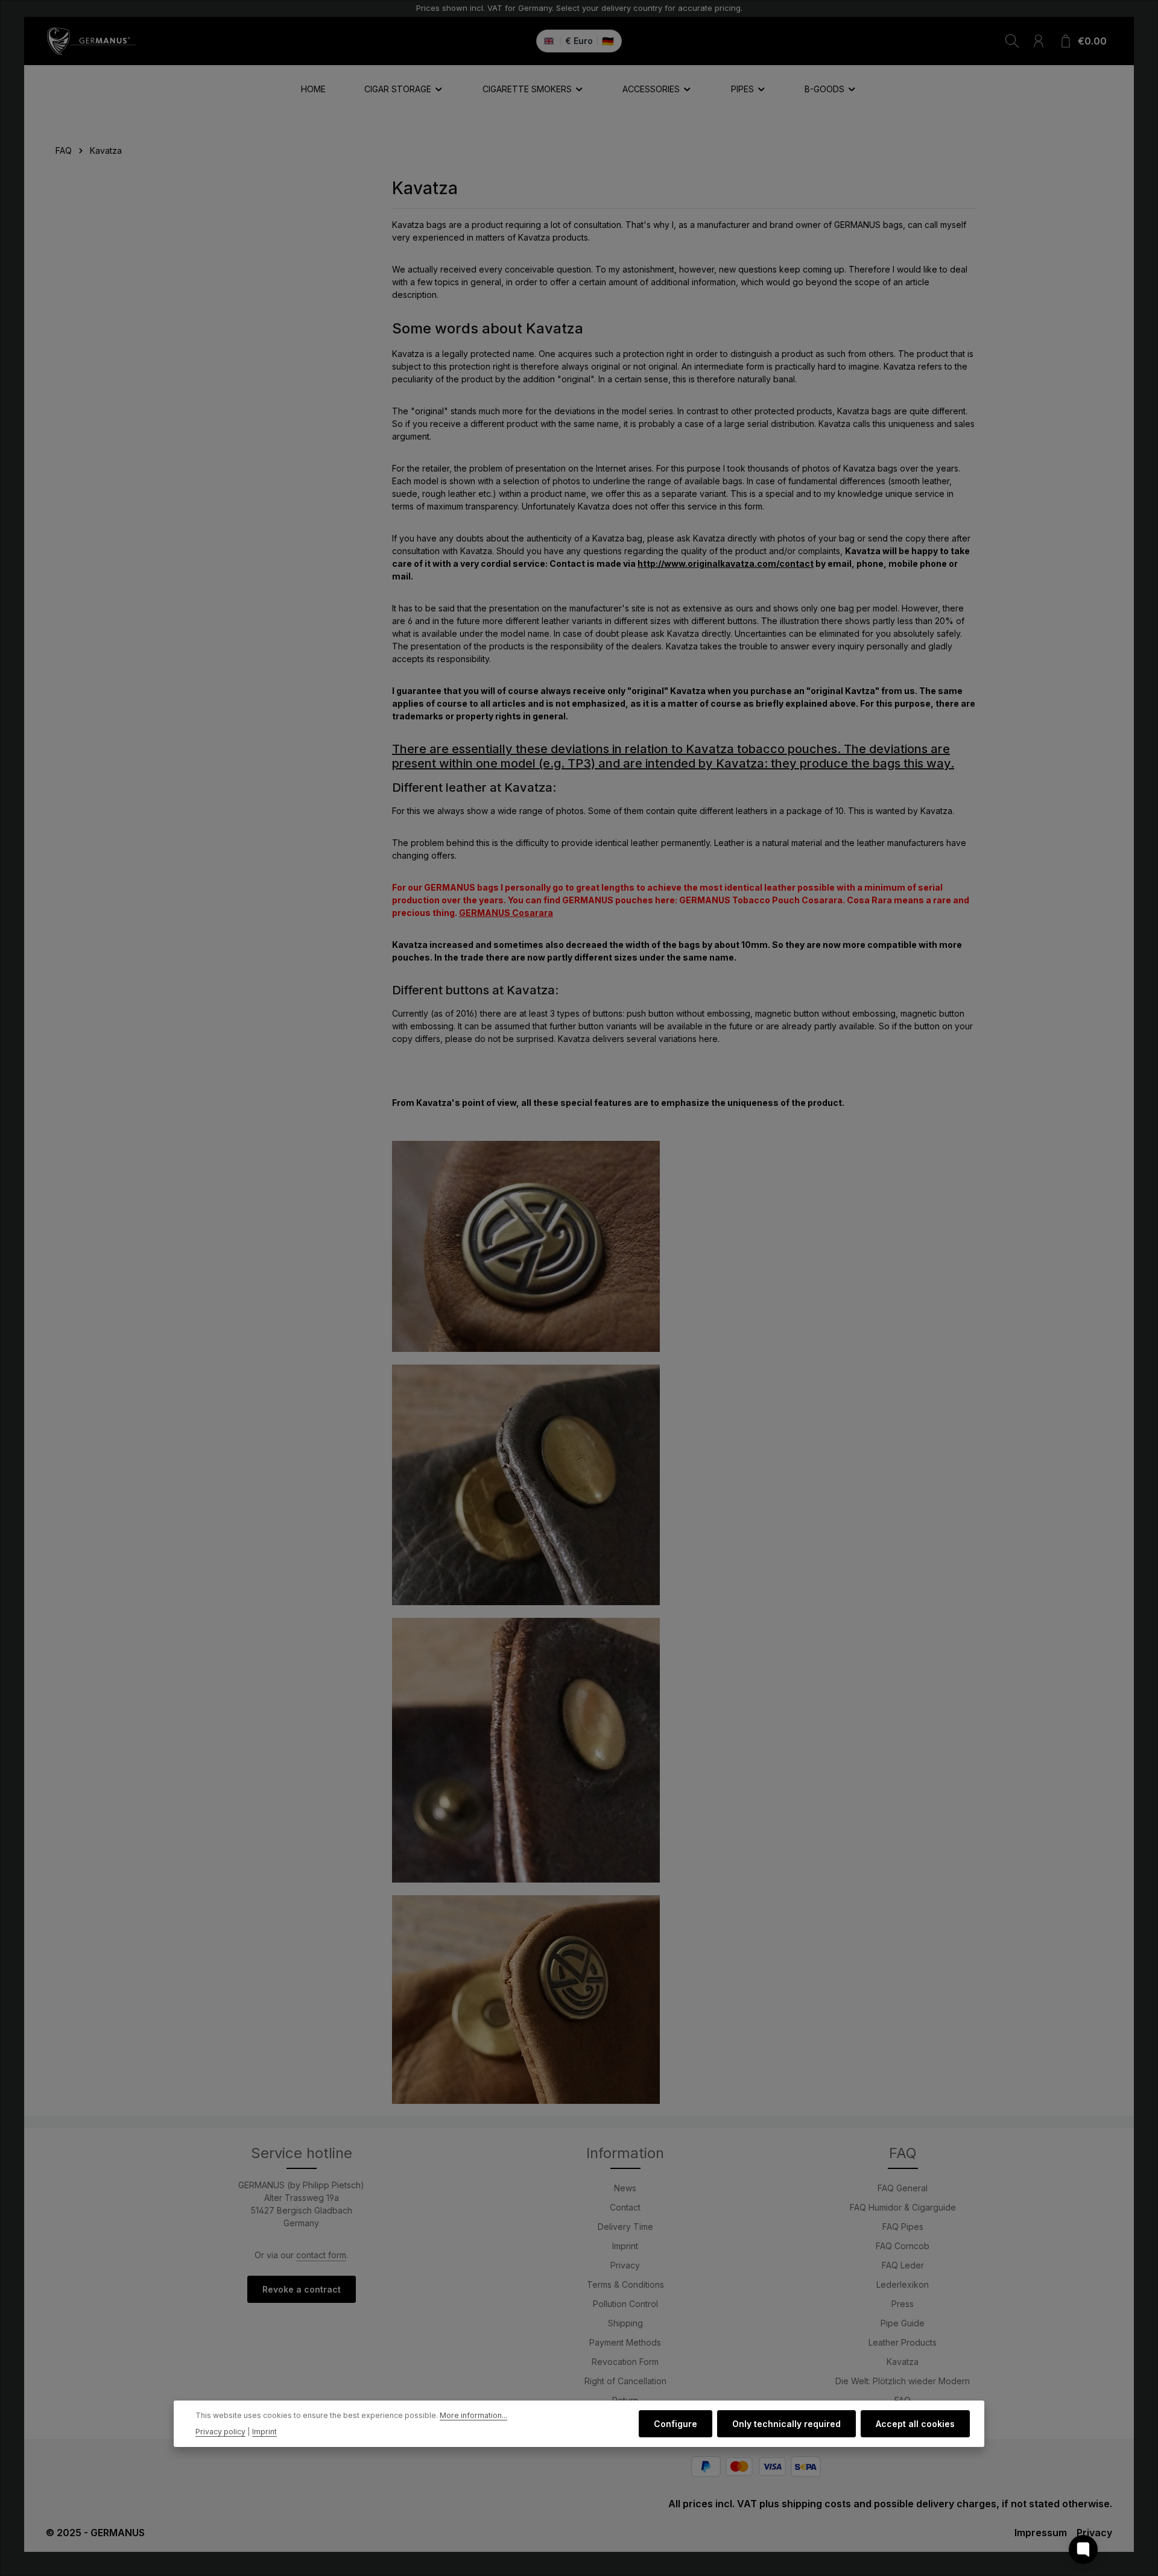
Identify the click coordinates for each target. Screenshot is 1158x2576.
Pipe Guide (903, 2323)
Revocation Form (625, 2362)
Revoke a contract (302, 2289)
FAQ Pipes (903, 2227)
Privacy (625, 2265)
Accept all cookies (915, 2424)
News (625, 2188)
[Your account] (1039, 41)
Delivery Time (625, 2227)
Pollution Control (625, 2304)
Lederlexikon (903, 2284)
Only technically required (786, 2424)
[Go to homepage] (91, 41)
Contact (625, 2207)
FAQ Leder (903, 2265)
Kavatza (903, 2362)
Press (903, 2304)
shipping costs (816, 2504)
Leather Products (903, 2342)
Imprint (625, 2246)
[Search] (1012, 41)
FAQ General (903, 2188)
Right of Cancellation (625, 2381)
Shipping (625, 2323)
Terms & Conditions (625, 2284)
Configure (675, 2424)
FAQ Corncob (903, 2246)
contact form (321, 2255)
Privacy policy (220, 2432)
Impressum (1041, 2533)
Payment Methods (625, 2342)
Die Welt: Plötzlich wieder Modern (903, 2381)
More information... (473, 2416)
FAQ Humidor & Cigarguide (903, 2207)
